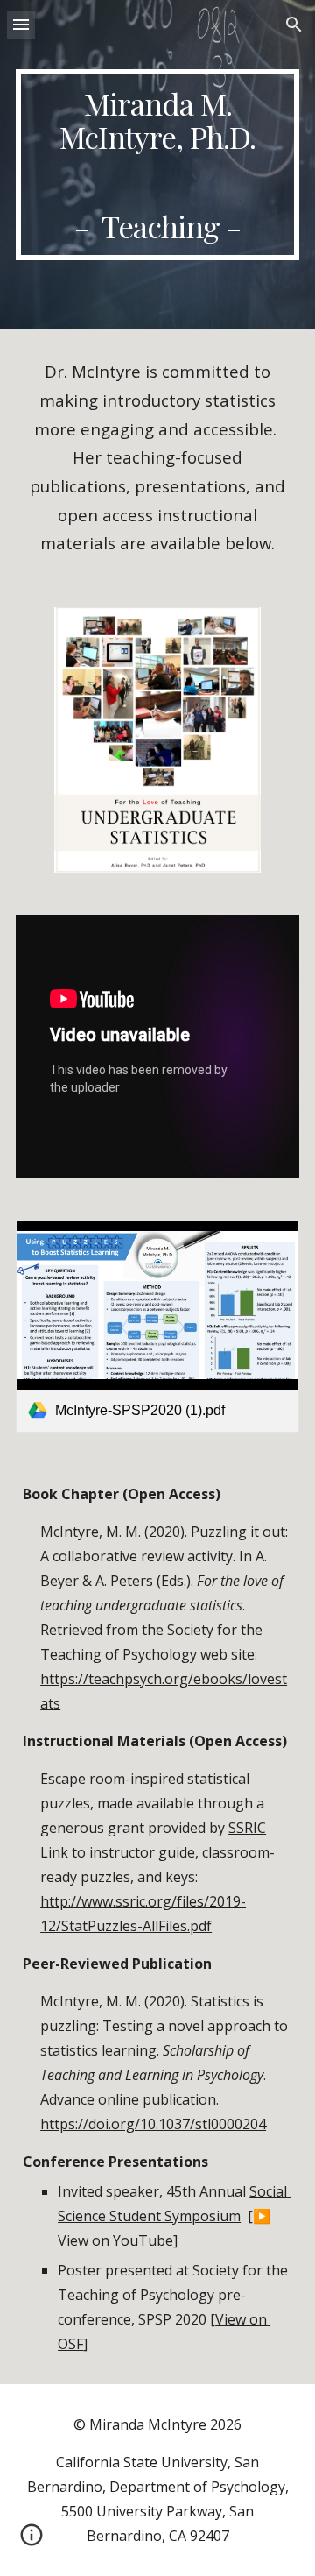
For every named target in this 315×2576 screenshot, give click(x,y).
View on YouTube (115, 2240)
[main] (157, 165)
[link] (157, 1326)
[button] (21, 24)
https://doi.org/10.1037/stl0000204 (153, 2124)
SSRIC (247, 1828)
